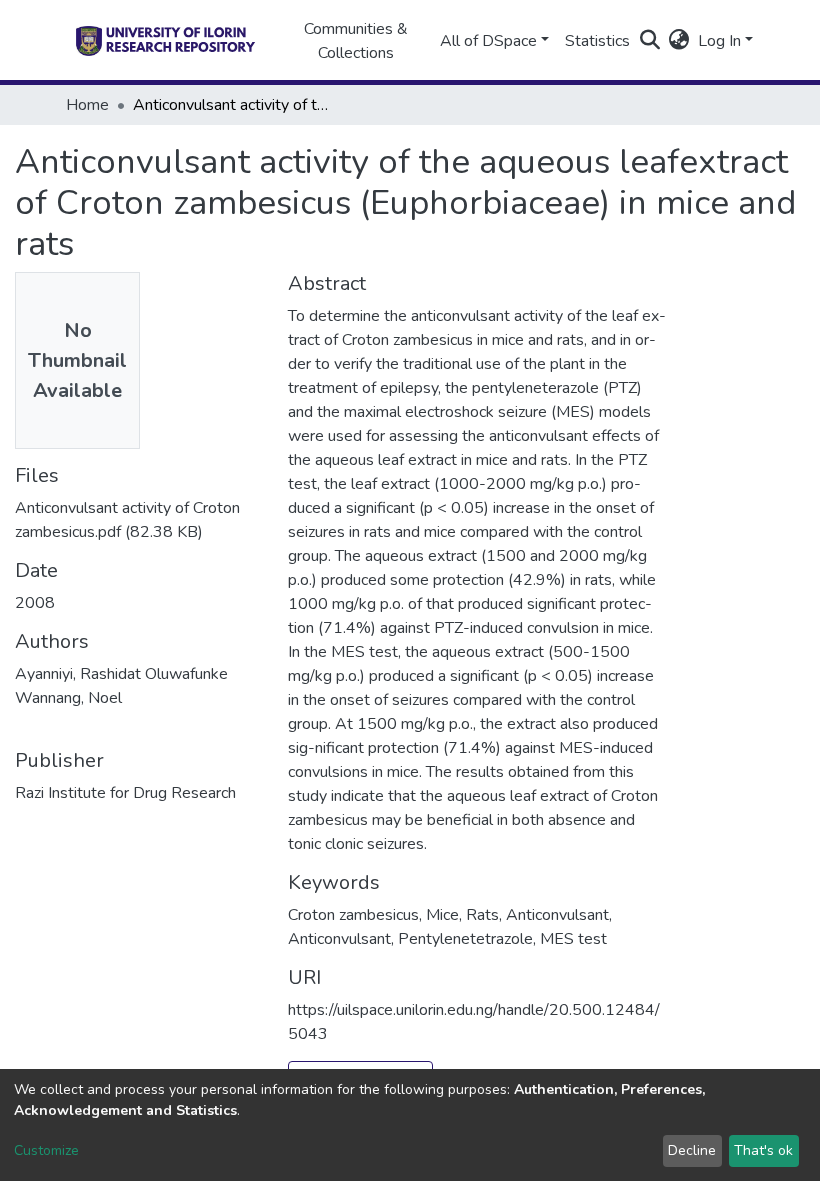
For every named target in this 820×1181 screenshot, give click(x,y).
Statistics (597, 41)
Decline (692, 1150)
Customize (46, 1150)
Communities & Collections (356, 41)
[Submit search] (650, 41)
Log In (719, 41)
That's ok (763, 1150)
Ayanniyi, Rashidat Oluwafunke (121, 674)
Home (87, 105)
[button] (679, 41)
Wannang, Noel (68, 698)
